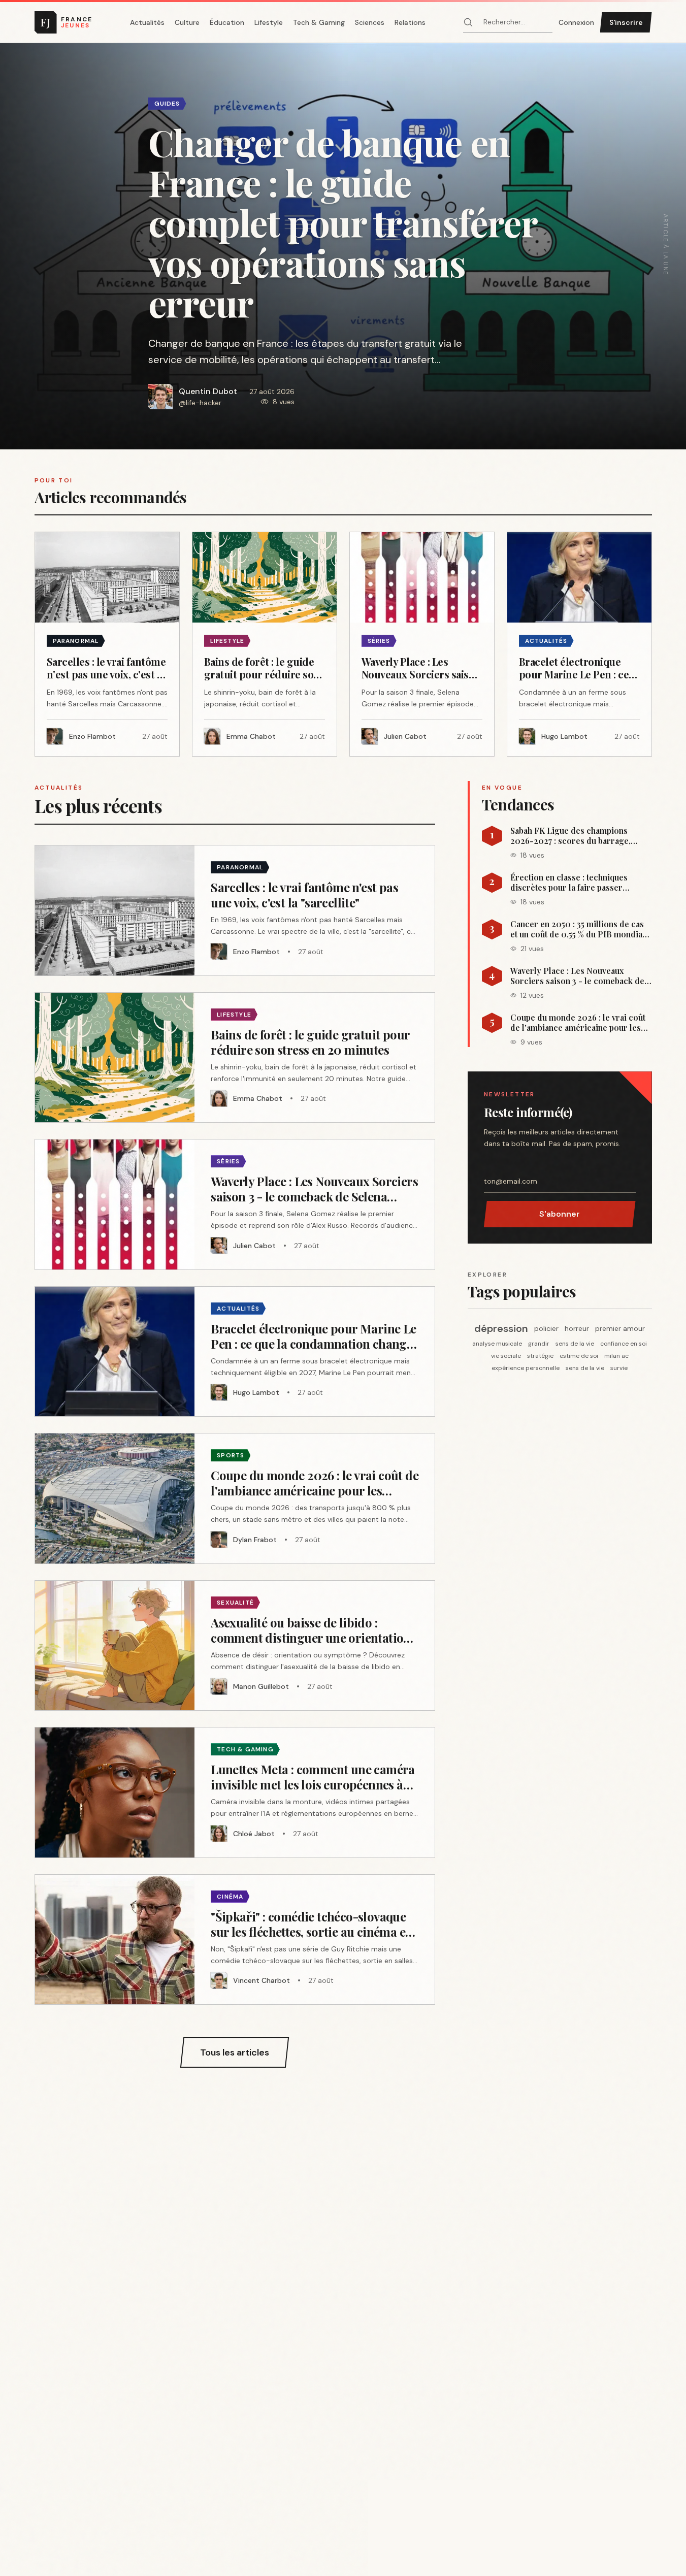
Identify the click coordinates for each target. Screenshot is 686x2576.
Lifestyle (269, 22)
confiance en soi (624, 1344)
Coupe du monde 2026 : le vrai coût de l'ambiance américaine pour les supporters (578, 1023)
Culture (187, 22)
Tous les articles (235, 2052)
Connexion (576, 22)
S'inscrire (626, 22)
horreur (577, 1328)
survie (619, 1368)
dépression (501, 1328)
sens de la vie (575, 1344)
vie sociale (506, 1356)
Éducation (227, 22)
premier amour (620, 1328)
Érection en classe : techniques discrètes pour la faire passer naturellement (569, 883)
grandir (539, 1344)
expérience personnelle (526, 1368)
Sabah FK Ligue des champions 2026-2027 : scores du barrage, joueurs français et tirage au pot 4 (574, 836)
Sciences (370, 22)
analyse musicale (497, 1344)
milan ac (616, 1356)
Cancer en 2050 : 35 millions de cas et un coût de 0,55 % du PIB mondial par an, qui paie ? (578, 929)
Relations (410, 22)
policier (546, 1328)
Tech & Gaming (319, 22)
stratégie (540, 1356)
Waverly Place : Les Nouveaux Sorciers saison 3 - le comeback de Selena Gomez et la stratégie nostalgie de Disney (577, 976)
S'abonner (560, 1214)
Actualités (147, 22)
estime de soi (579, 1356)
